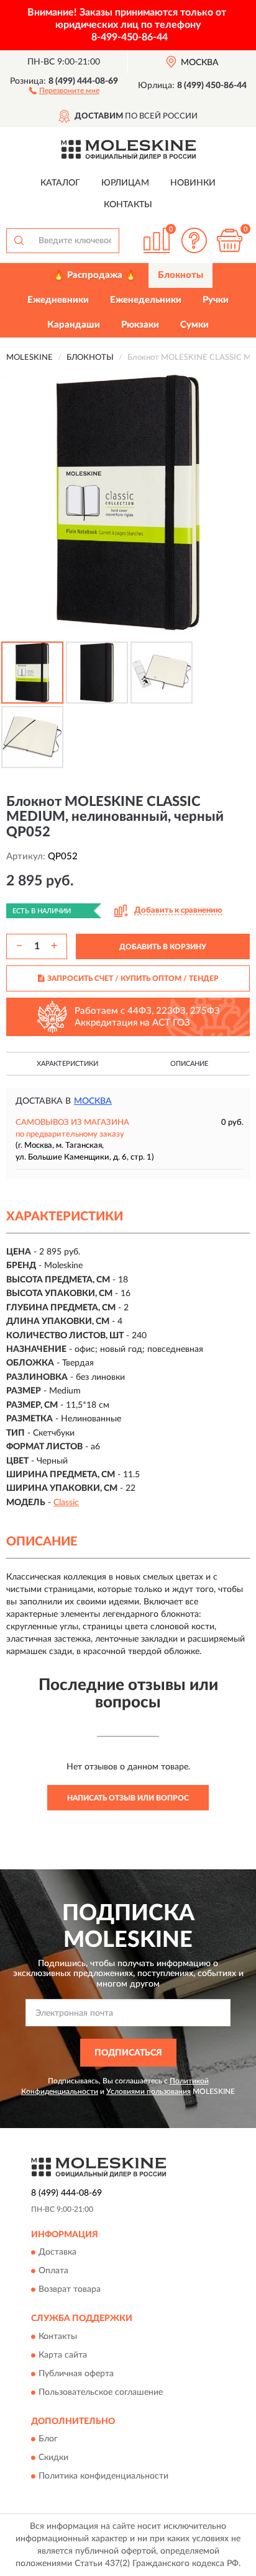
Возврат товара (70, 2290)
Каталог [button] (60, 183)
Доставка (57, 2253)
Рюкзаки (140, 325)
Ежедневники (58, 300)
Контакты (128, 205)
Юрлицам (125, 183)
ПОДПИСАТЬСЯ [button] (128, 2053)
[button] (64, 90)
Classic (66, 1503)
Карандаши (74, 325)
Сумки (194, 325)
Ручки (216, 300)
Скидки (53, 2458)
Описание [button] (189, 1064)
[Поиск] (19, 241)
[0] (229, 240)
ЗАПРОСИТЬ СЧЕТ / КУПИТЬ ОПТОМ (133, 978)
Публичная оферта (76, 2374)
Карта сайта (63, 2355)
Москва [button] (93, 1101)
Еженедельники (146, 300)
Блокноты (181, 275)
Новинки (193, 183)
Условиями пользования (149, 2091)
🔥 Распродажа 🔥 (95, 275)
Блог (48, 2440)
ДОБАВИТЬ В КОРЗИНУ (163, 947)
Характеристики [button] (67, 1064)
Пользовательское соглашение (101, 2392)
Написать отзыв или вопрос (128, 1798)
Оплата (53, 2271)
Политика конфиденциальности (103, 2477)
